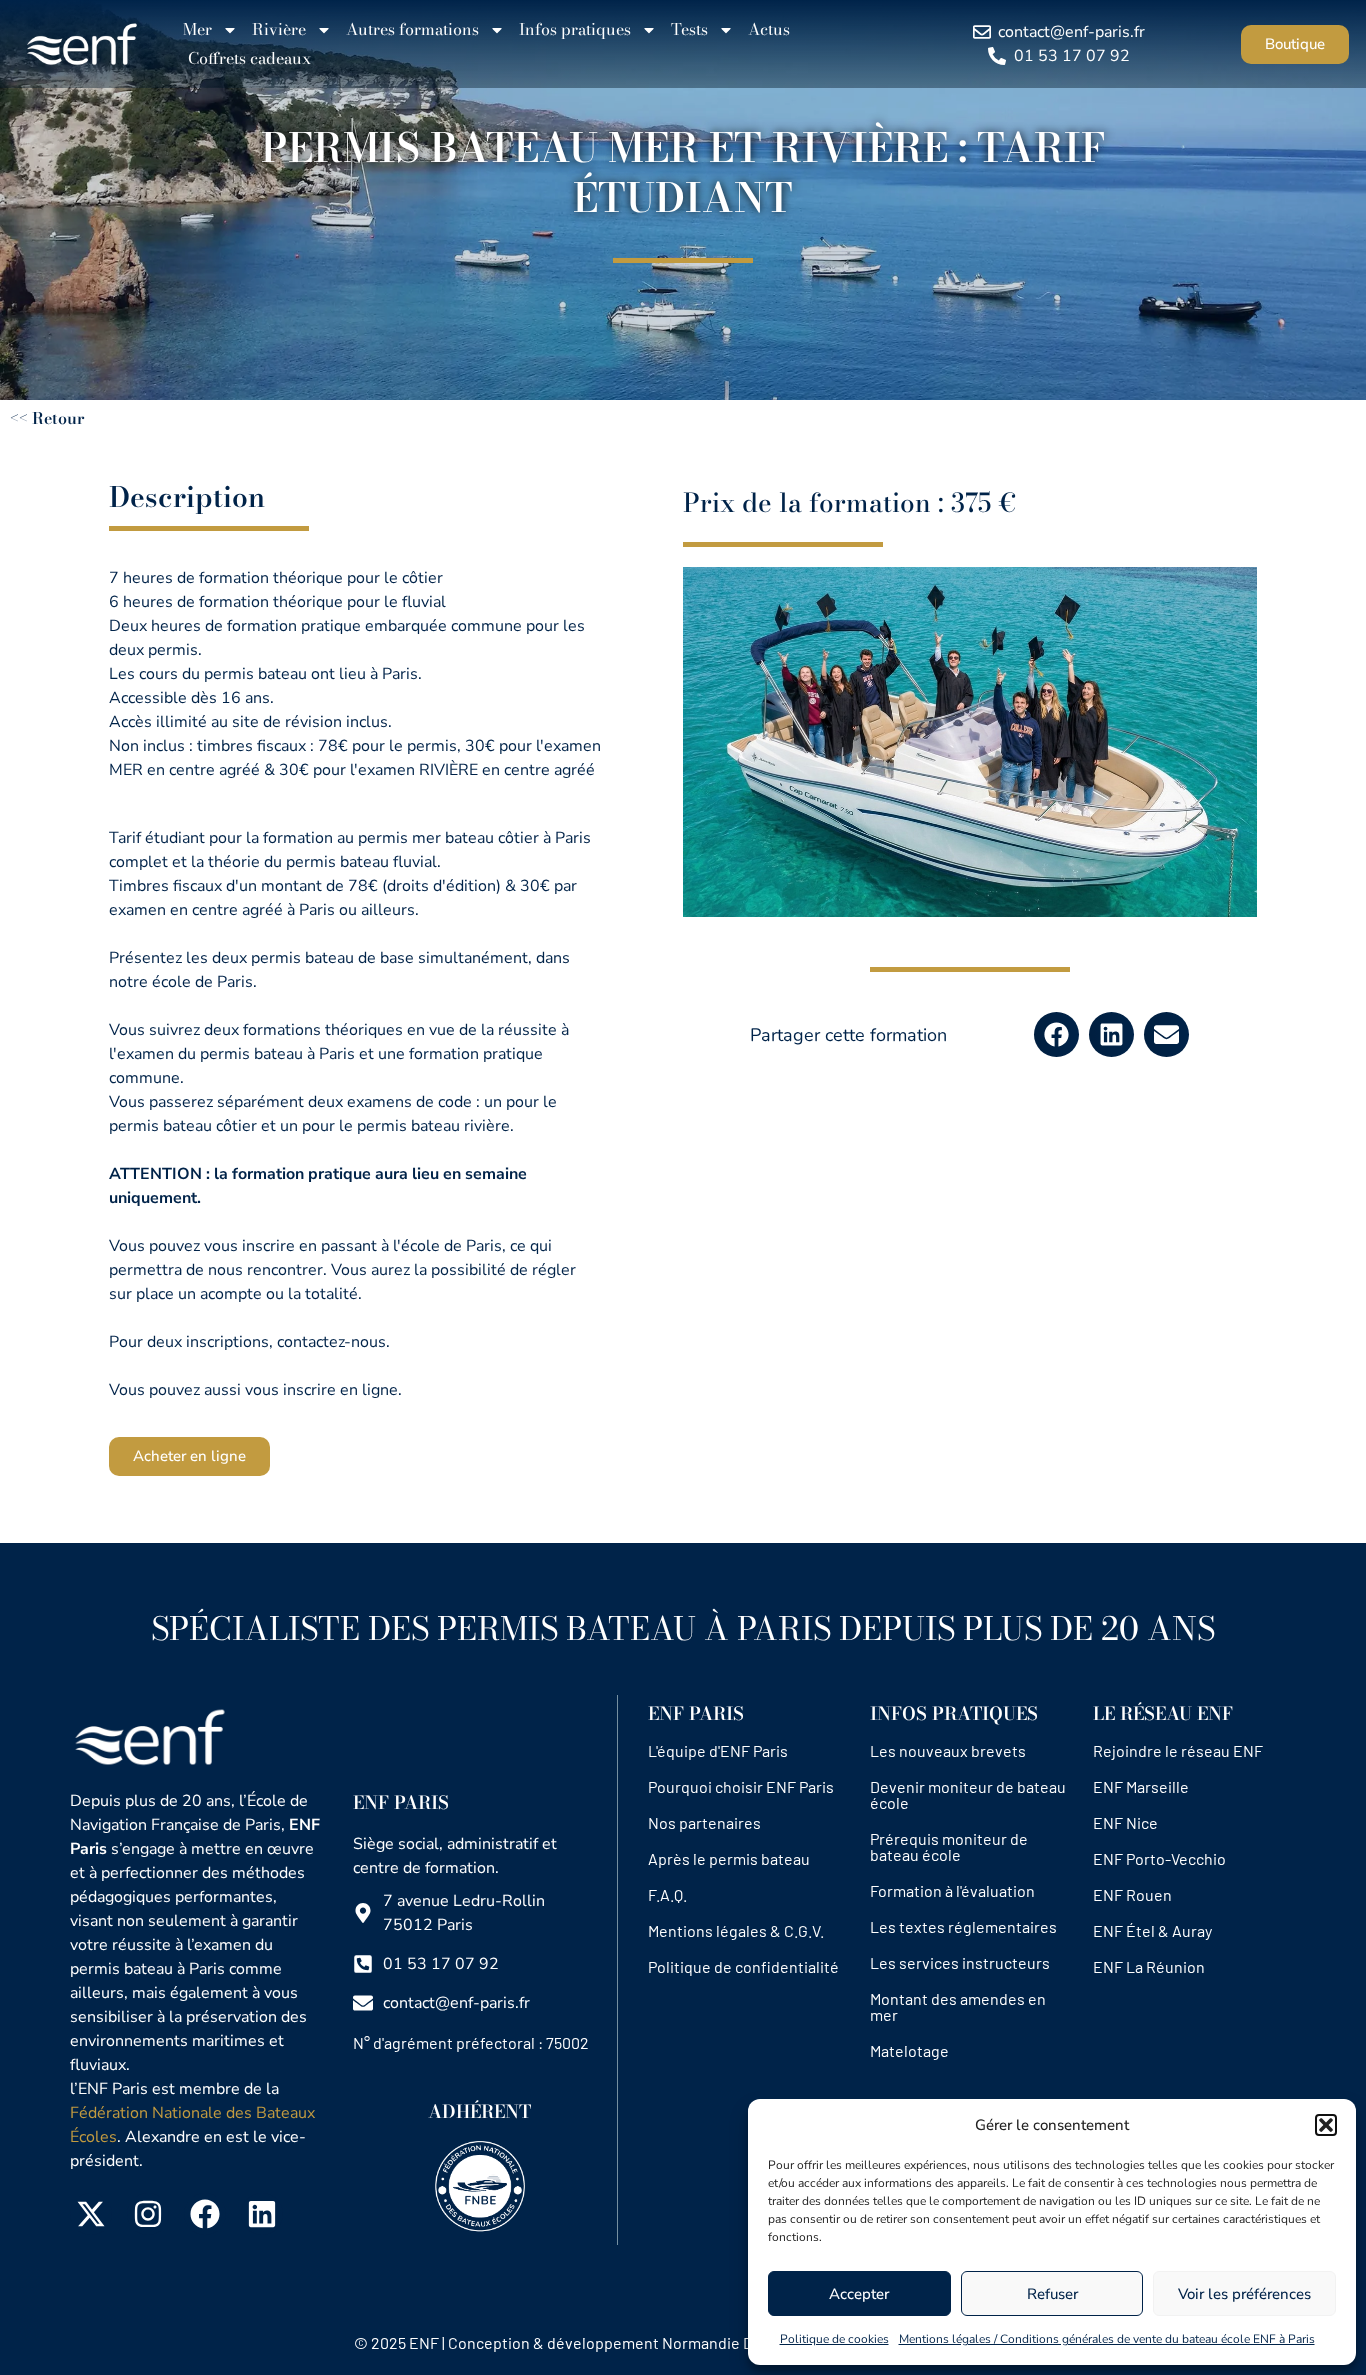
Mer (197, 29)
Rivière (279, 29)
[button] (1326, 2125)
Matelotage (909, 2050)
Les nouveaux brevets (948, 1750)
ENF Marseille (1141, 1786)
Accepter (859, 2294)
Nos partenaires (704, 1822)
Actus (769, 29)
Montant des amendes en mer (958, 2006)
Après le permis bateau (729, 1858)
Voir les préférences (1244, 2294)
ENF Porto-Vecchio (1159, 1858)
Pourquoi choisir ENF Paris (741, 1786)
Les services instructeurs (960, 1962)
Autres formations (412, 29)
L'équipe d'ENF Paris (718, 1750)
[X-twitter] (91, 2214)
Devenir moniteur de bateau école (968, 1794)
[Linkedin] (262, 2214)
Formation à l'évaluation (952, 1890)
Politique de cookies (834, 2339)
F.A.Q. (667, 1894)
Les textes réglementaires (963, 1926)
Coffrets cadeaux (249, 58)
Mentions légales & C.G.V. (736, 1930)
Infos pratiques (575, 29)
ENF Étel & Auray (1152, 1930)
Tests (689, 29)
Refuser (1052, 2294)
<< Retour (47, 418)
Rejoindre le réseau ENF (1178, 1750)
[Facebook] (205, 2214)
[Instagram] (148, 2214)
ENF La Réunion (1149, 1966)
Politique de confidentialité (743, 1966)
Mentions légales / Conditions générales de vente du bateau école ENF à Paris (1107, 2339)
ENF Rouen (1132, 1894)
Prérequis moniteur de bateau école (949, 1846)
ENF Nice (1125, 1822)
